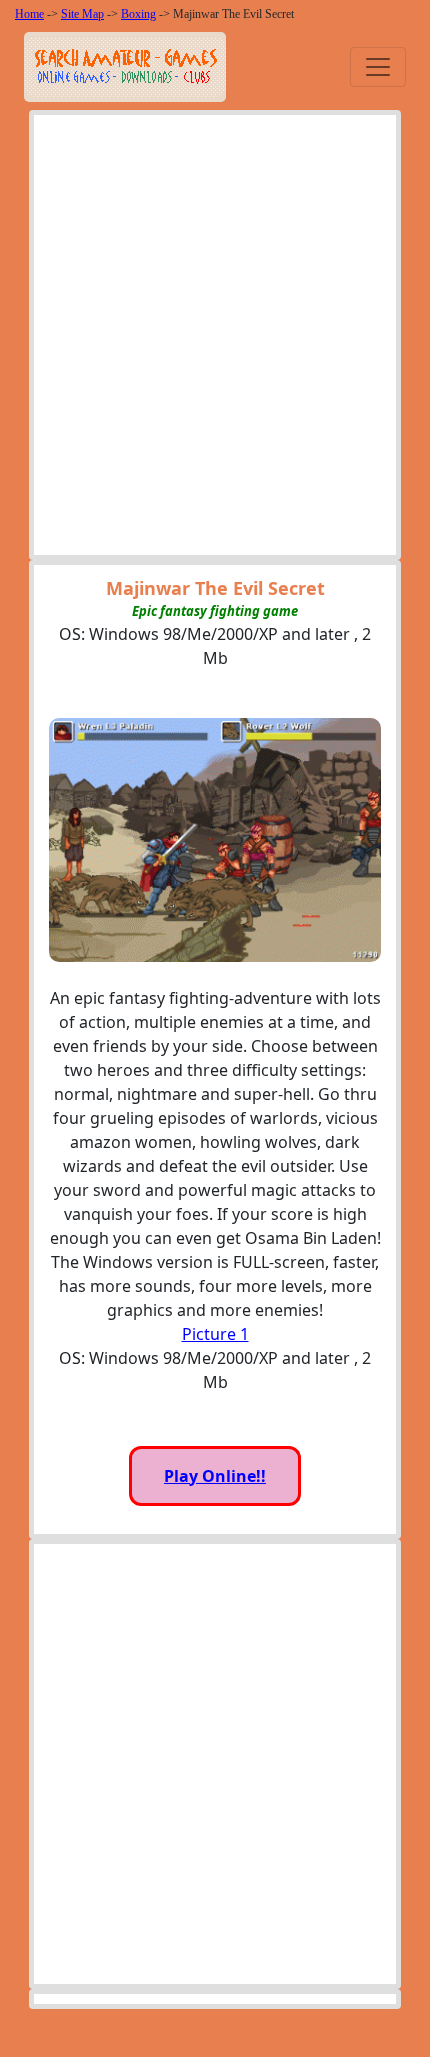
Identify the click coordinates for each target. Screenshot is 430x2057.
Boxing (138, 14)
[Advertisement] (215, 340)
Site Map (82, 14)
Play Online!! (215, 1476)
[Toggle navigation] (378, 67)
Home (29, 14)
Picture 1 (215, 1334)
